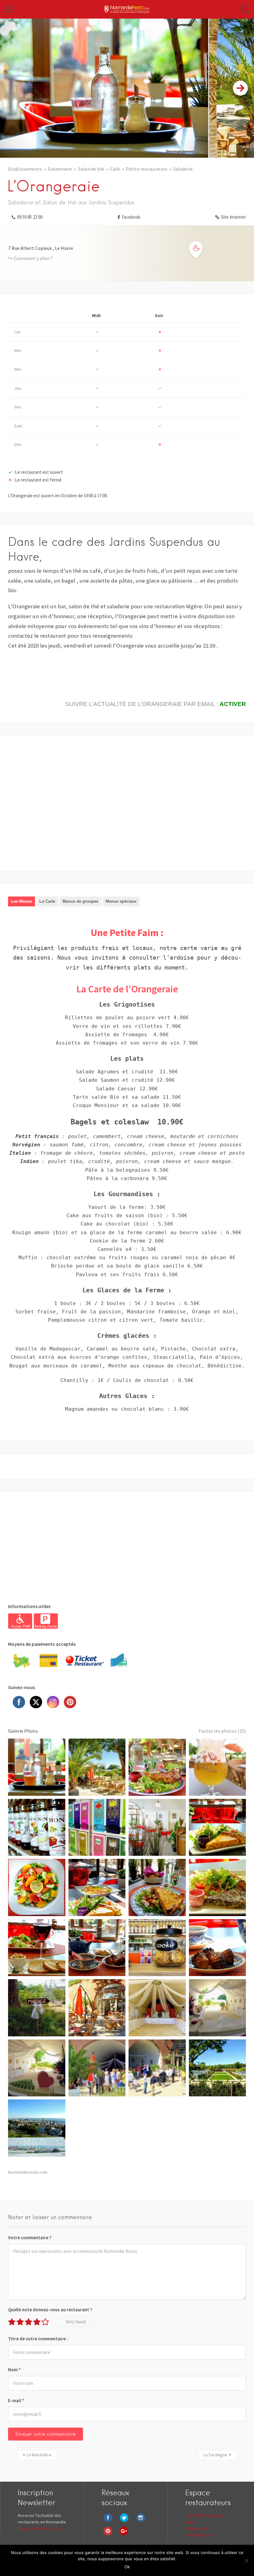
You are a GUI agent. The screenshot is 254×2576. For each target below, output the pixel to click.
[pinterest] (109, 2535)
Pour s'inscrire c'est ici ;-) (43, 2528)
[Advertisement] (127, 807)
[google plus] (126, 2535)
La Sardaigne (215, 2455)
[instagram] (142, 2522)
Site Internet (233, 217)
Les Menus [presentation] (22, 901)
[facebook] (109, 2522)
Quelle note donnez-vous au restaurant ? (50, 2310)
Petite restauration (147, 169)
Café (115, 169)
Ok (127, 2567)
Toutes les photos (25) (222, 1731)
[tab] (22, 901)
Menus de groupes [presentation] (80, 901)
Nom (14, 2370)
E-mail (16, 2401)
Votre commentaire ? (30, 2238)
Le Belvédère (39, 2455)
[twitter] (126, 2522)
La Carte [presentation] (47, 901)
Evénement (60, 169)
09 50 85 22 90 (30, 217)
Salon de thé (91, 169)
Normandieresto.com (28, 2172)
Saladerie (183, 169)
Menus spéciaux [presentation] (121, 901)
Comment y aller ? (33, 258)
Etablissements (25, 169)
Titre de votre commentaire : (38, 2339)
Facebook (131, 217)
